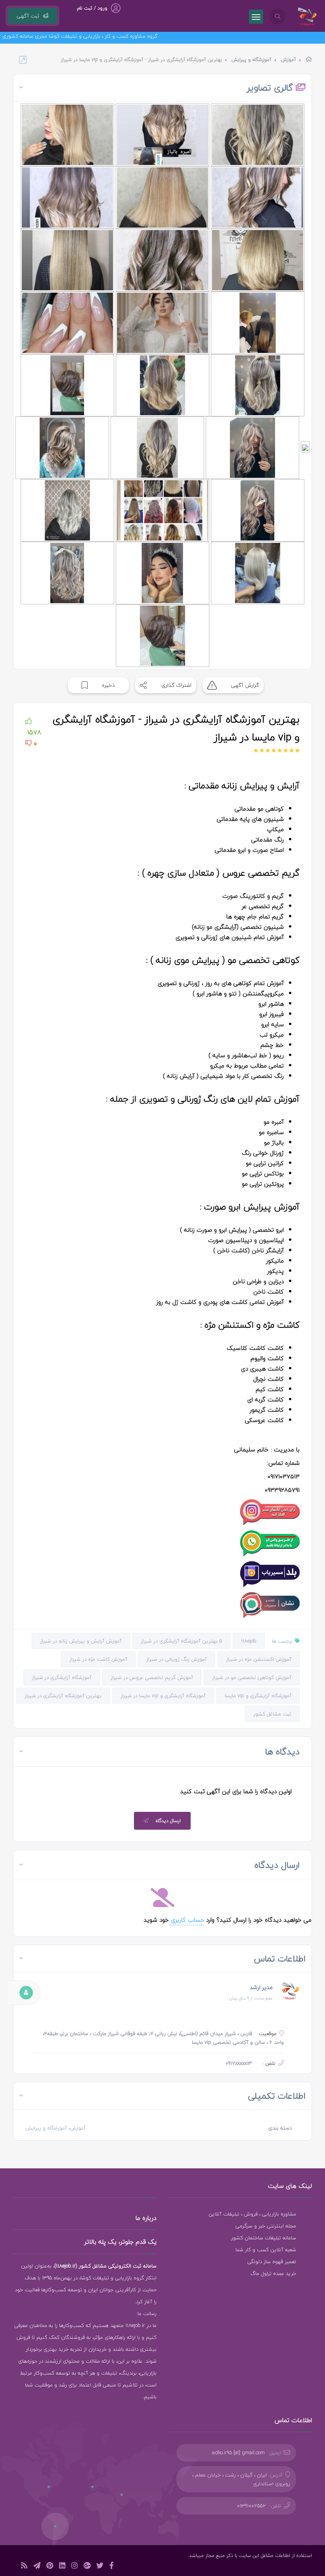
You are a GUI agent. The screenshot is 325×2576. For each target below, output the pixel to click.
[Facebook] (112, 2567)
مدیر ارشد (261, 1987)
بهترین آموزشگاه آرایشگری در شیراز (63, 1696)
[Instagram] (75, 2567)
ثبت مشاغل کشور (272, 1714)
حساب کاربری (186, 1920)
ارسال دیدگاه (168, 1821)
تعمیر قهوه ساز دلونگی (272, 2262)
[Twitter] (100, 2567)
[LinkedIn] (62, 2567)
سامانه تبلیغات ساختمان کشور (264, 2238)
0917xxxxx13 (239, 2063)
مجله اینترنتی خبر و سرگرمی (266, 2226)
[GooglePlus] (87, 2567)
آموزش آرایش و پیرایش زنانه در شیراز (81, 1641)
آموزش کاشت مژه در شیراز (98, 1659)
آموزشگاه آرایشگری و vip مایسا (258, 1696)
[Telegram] (37, 2567)
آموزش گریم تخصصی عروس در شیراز (152, 1677)
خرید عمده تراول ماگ (273, 2273)
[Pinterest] (50, 2567)
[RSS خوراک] (24, 2567)
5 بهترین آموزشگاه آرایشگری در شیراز (181, 1641)
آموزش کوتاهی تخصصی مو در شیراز (252, 1677)
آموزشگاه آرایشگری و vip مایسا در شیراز (163, 1696)
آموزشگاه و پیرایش (251, 60)
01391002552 (251, 2506)
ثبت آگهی (28, 16)
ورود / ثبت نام (92, 8)
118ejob (249, 1641)
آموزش (289, 60)
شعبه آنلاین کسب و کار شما (266, 2250)
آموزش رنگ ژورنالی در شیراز (177, 1659)
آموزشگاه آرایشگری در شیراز (62, 1677)
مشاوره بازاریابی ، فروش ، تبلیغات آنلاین (252, 2214)
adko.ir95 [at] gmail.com (238, 2453)
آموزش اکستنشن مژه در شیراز (259, 1659)
